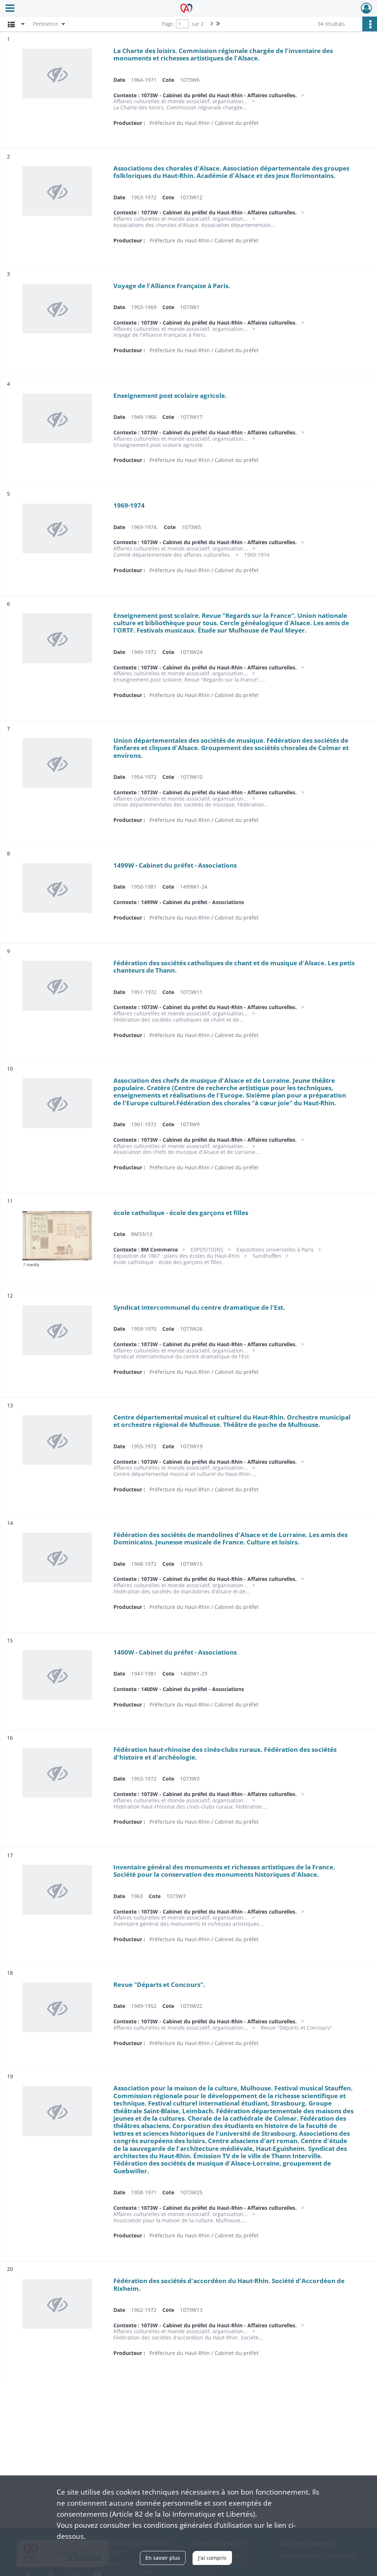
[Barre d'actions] (370, 24)
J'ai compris (212, 2558)
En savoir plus (163, 2558)
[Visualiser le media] (57, 1235)
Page (168, 24)
